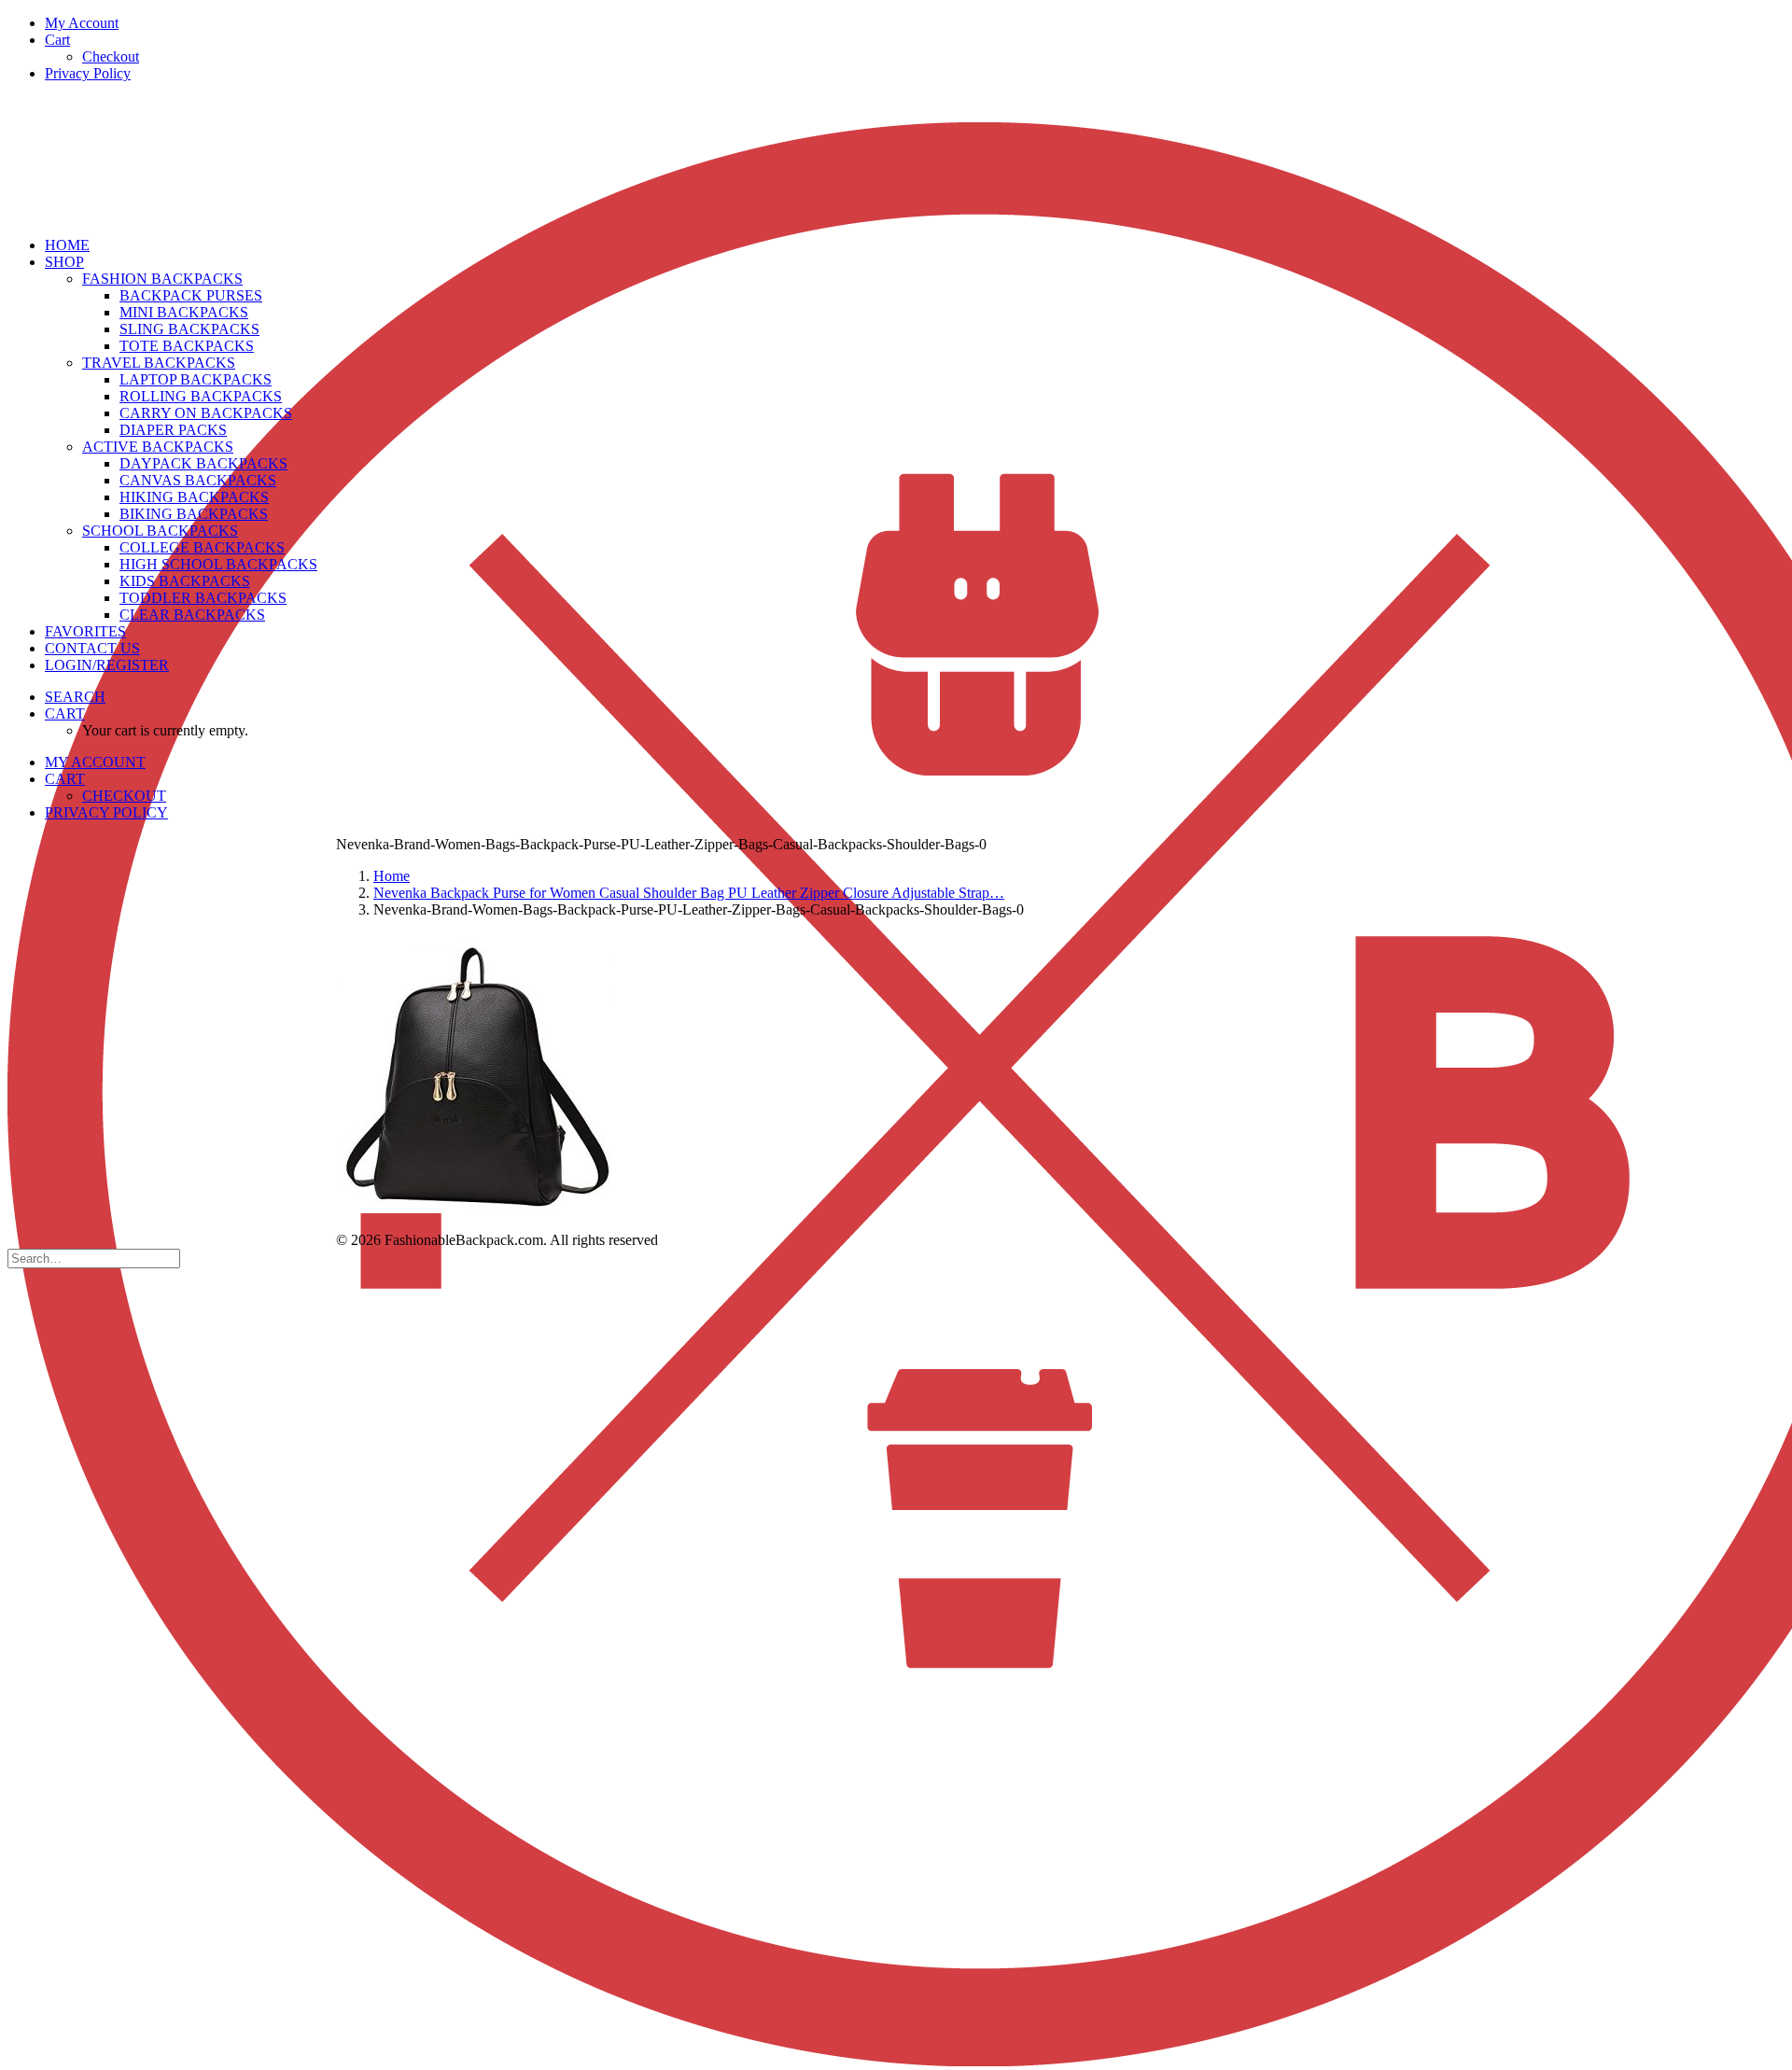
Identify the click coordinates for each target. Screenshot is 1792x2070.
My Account (82, 23)
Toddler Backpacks (203, 598)
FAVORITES (85, 631)
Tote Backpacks (187, 346)
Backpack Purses (191, 295)
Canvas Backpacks (198, 480)
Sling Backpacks (189, 329)
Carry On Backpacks (206, 413)
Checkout (111, 56)
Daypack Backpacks (203, 463)
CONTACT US (92, 648)
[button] (75, 697)
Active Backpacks (158, 447)
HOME (67, 245)
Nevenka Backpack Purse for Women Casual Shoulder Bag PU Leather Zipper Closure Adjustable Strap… (689, 893)
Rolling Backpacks (201, 396)
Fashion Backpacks (162, 279)
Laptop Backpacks (196, 379)
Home (392, 876)
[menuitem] (915, 23)
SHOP (64, 262)
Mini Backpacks (184, 312)
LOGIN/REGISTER (107, 665)
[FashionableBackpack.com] (896, 160)
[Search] (94, 1258)
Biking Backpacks (194, 514)
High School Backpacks (218, 564)
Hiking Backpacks (194, 497)
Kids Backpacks (185, 581)
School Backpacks (160, 531)
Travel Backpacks (159, 363)
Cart (57, 40)
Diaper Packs (173, 430)
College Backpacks (202, 547)
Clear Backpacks (192, 615)
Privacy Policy (88, 73)
